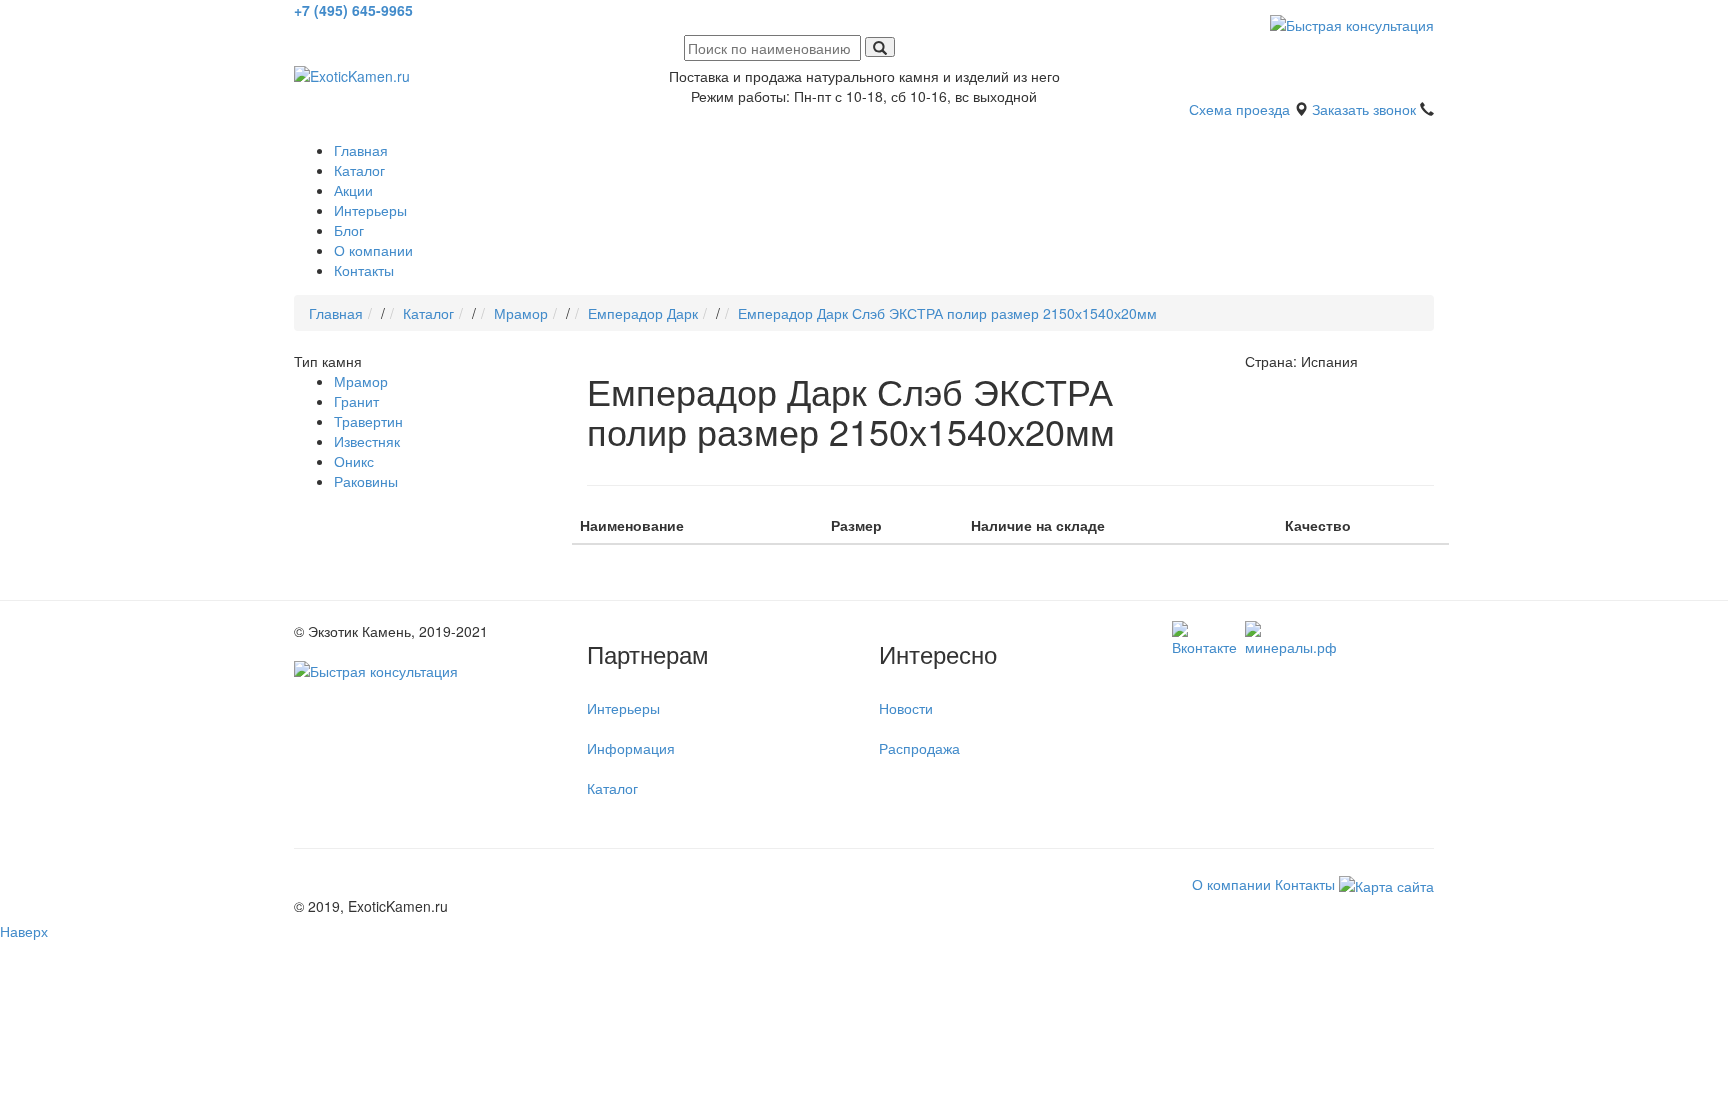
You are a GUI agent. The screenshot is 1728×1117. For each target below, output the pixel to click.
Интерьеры (370, 210)
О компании (373, 250)
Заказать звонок (1364, 109)
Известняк (367, 441)
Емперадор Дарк (643, 313)
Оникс (354, 461)
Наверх (24, 931)
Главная (361, 150)
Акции (353, 190)
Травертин (368, 421)
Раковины (366, 481)
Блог (349, 230)
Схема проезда (1239, 109)
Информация (631, 748)
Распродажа (919, 748)
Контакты (364, 270)
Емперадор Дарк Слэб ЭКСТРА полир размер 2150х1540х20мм (947, 313)
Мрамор (521, 313)
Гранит (356, 401)
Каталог (359, 170)
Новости (906, 708)
